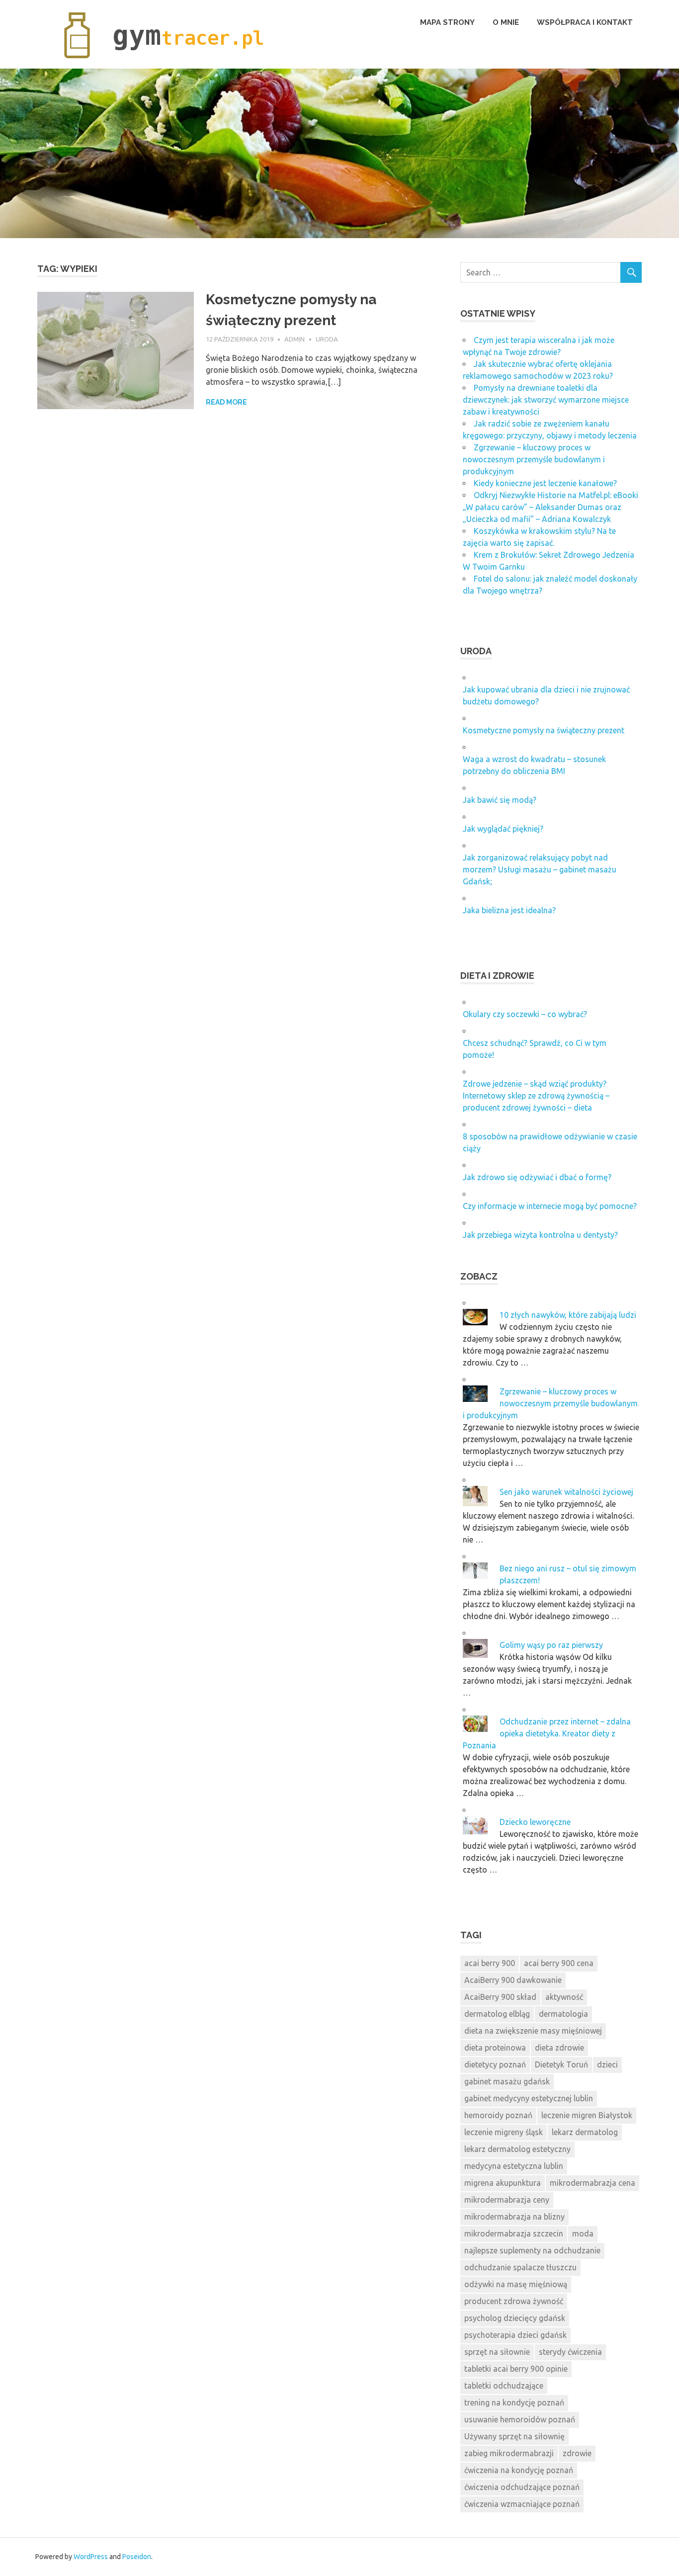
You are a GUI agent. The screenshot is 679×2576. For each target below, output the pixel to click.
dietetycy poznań (495, 2064)
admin (295, 339)
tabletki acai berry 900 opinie (516, 2369)
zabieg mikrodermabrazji (509, 2453)
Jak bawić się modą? (500, 800)
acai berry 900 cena (559, 1963)
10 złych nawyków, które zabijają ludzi (568, 1315)
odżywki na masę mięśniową (516, 2284)
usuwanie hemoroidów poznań (520, 2419)
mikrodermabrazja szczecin (514, 2233)
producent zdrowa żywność (514, 2301)
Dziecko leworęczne (535, 1822)
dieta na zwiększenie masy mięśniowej (533, 2031)
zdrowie (577, 2453)
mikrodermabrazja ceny (507, 2200)
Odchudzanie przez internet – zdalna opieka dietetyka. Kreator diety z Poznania (547, 1733)
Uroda (327, 339)
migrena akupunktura (503, 2183)
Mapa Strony (447, 22)
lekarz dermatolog (585, 2132)
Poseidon (137, 2557)
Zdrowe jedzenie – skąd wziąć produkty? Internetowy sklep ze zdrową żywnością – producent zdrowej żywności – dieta (536, 1096)
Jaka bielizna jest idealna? (509, 910)
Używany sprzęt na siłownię (514, 2436)
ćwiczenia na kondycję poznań (519, 2470)
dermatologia (563, 2014)
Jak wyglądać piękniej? (503, 829)
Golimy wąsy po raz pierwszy (551, 1645)
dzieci (607, 2064)
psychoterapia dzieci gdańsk (515, 2335)
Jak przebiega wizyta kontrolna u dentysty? (540, 1235)
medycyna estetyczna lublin (514, 2166)
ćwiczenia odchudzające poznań (522, 2487)
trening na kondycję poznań (514, 2403)
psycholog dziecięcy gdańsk (515, 2318)
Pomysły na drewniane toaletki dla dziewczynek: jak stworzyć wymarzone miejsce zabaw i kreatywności (546, 400)
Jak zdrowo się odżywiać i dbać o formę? (537, 1177)
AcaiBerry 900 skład (500, 1997)
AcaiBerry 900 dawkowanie (513, 1980)
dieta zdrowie (559, 2048)
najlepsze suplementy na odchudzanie (532, 2250)
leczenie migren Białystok (587, 2115)
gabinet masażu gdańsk (507, 2081)
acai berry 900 (490, 1963)
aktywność (564, 1997)
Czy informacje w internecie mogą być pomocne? (550, 1206)
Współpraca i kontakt (585, 22)
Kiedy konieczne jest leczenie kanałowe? (545, 483)
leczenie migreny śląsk (504, 2132)
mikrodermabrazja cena (593, 2183)
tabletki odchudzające (504, 2386)
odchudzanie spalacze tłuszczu (520, 2267)
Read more (226, 402)
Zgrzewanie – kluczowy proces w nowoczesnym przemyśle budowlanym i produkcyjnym (534, 459)
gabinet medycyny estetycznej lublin (529, 2098)
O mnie (506, 22)
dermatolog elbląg (497, 2014)
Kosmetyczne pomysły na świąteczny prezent (544, 730)
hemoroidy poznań (498, 2115)
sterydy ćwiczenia (570, 2352)
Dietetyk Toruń (561, 2064)
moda (583, 2233)
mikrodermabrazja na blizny (514, 2217)
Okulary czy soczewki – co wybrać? (525, 1014)
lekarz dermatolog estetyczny (517, 2149)
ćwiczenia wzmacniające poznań (522, 2504)
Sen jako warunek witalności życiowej (566, 1492)
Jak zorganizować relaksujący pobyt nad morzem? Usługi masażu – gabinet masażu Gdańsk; (540, 869)
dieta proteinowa (495, 2048)
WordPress (91, 2557)
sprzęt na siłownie (497, 2352)
